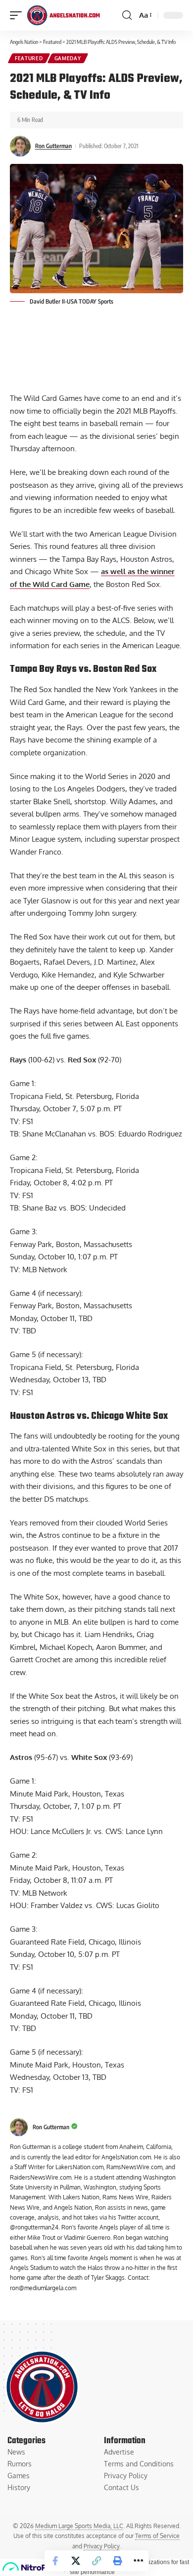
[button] (96, 2561)
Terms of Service (157, 2536)
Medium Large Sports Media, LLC (79, 2526)
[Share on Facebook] (55, 2561)
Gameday (68, 58)
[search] (127, 15)
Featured (29, 58)
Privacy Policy (101, 2546)
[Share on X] (76, 2561)
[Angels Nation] (63, 15)
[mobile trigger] (18, 15)
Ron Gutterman (53, 146)
